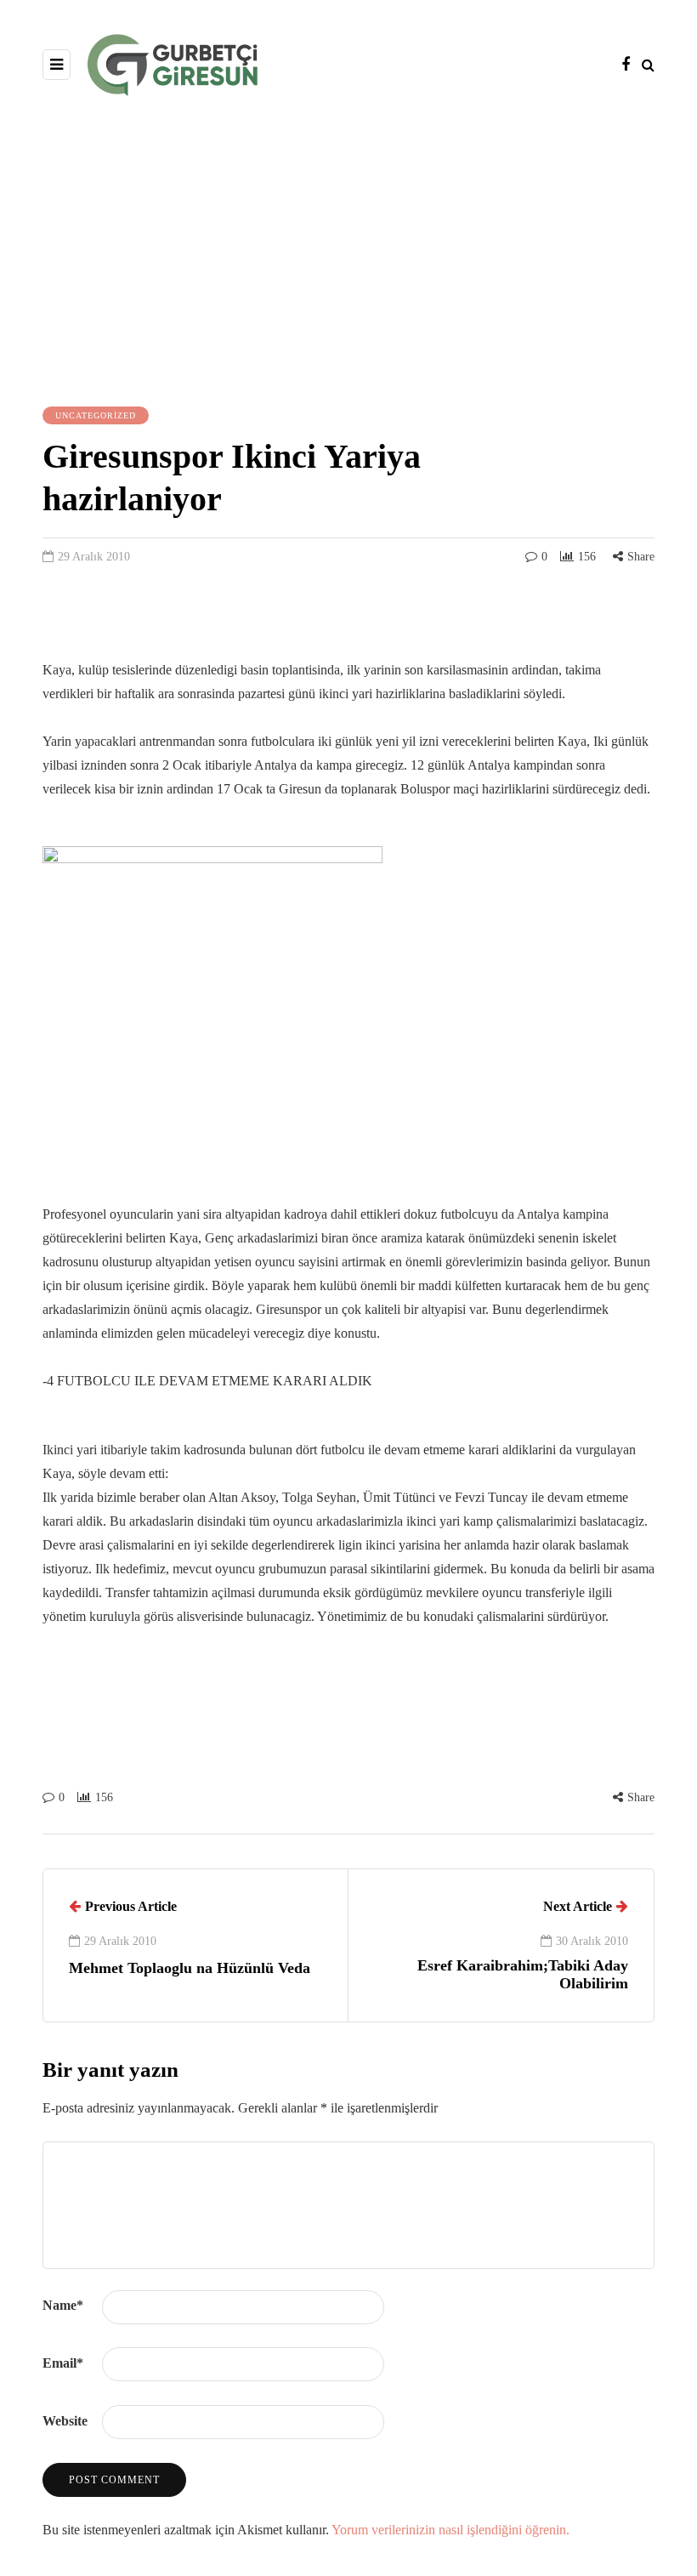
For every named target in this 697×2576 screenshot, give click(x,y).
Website (65, 2421)
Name (63, 2305)
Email (63, 2363)
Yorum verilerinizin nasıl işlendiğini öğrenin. (450, 2530)
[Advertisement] (348, 249)
